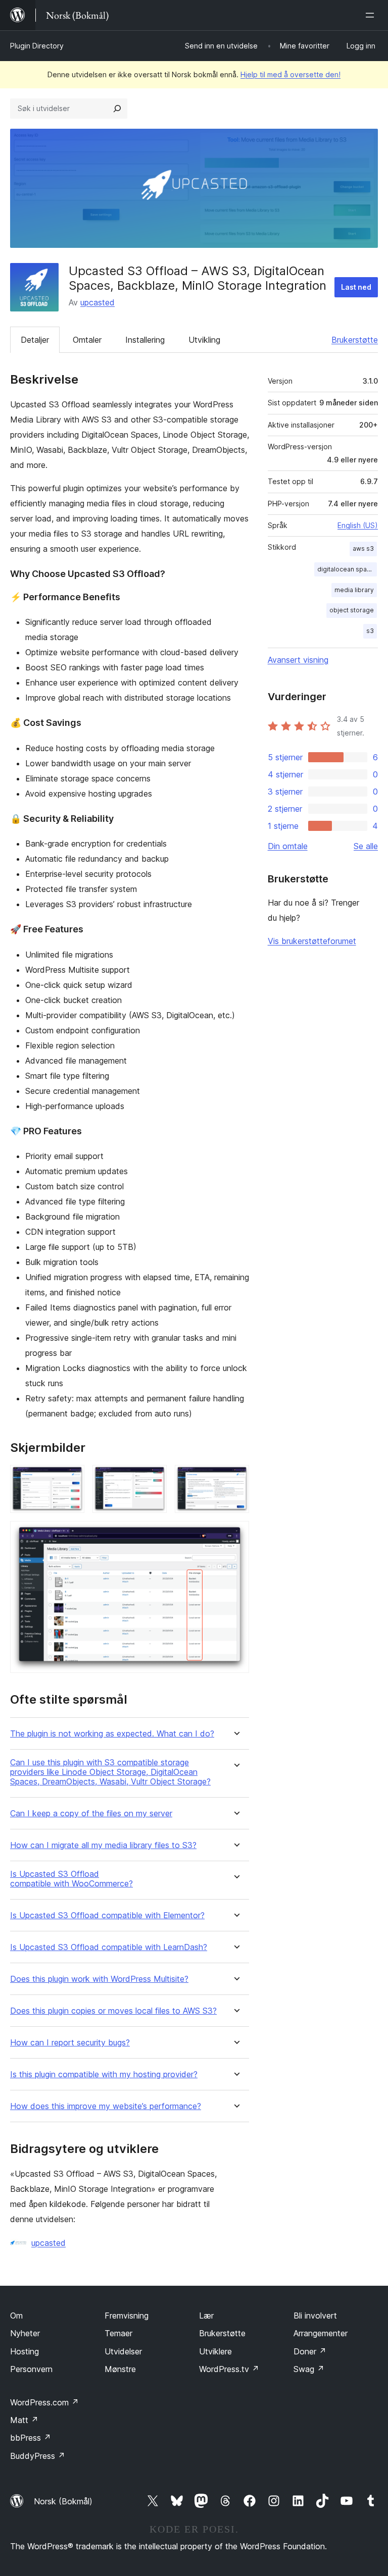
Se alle (366, 846)
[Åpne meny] (372, 15)
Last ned (356, 287)
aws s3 (363, 548)
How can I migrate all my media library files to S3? (103, 1845)
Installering (145, 340)
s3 (370, 631)
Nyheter (25, 2333)
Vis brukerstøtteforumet (312, 941)
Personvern (31, 2369)
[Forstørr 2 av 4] (153, 1479)
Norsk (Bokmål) (63, 2501)
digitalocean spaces (347, 569)
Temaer (118, 2333)
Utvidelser (123, 2351)
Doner (310, 2351)
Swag (309, 2369)
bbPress (31, 2438)
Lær (206, 2316)
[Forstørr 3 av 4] (235, 1479)
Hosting (25, 2351)
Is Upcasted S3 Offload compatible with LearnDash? (109, 1947)
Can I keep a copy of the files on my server (91, 1813)
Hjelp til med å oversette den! (290, 74)
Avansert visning (298, 660)
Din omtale (288, 846)
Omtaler (87, 340)
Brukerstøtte (355, 340)
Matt (24, 2420)
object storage (352, 610)
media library (354, 590)
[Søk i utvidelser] (117, 109)
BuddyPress (38, 2456)
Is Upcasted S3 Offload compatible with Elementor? (107, 1915)
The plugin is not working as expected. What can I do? (112, 1734)
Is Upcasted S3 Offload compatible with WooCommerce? (71, 1879)
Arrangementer (321, 2333)
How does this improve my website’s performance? (106, 2106)
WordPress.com (44, 2402)
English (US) (358, 525)
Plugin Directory (37, 46)
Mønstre (120, 2369)
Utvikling (204, 340)
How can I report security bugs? (70, 2043)
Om (16, 2316)
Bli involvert (315, 2316)
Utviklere (215, 2351)
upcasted (98, 302)
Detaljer (35, 340)
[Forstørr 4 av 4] (235, 1535)
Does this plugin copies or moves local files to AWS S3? (113, 2011)
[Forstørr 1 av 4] (71, 1479)
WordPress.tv (229, 2369)
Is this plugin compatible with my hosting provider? (104, 2074)
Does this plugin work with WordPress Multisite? (99, 1979)
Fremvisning (127, 2316)
